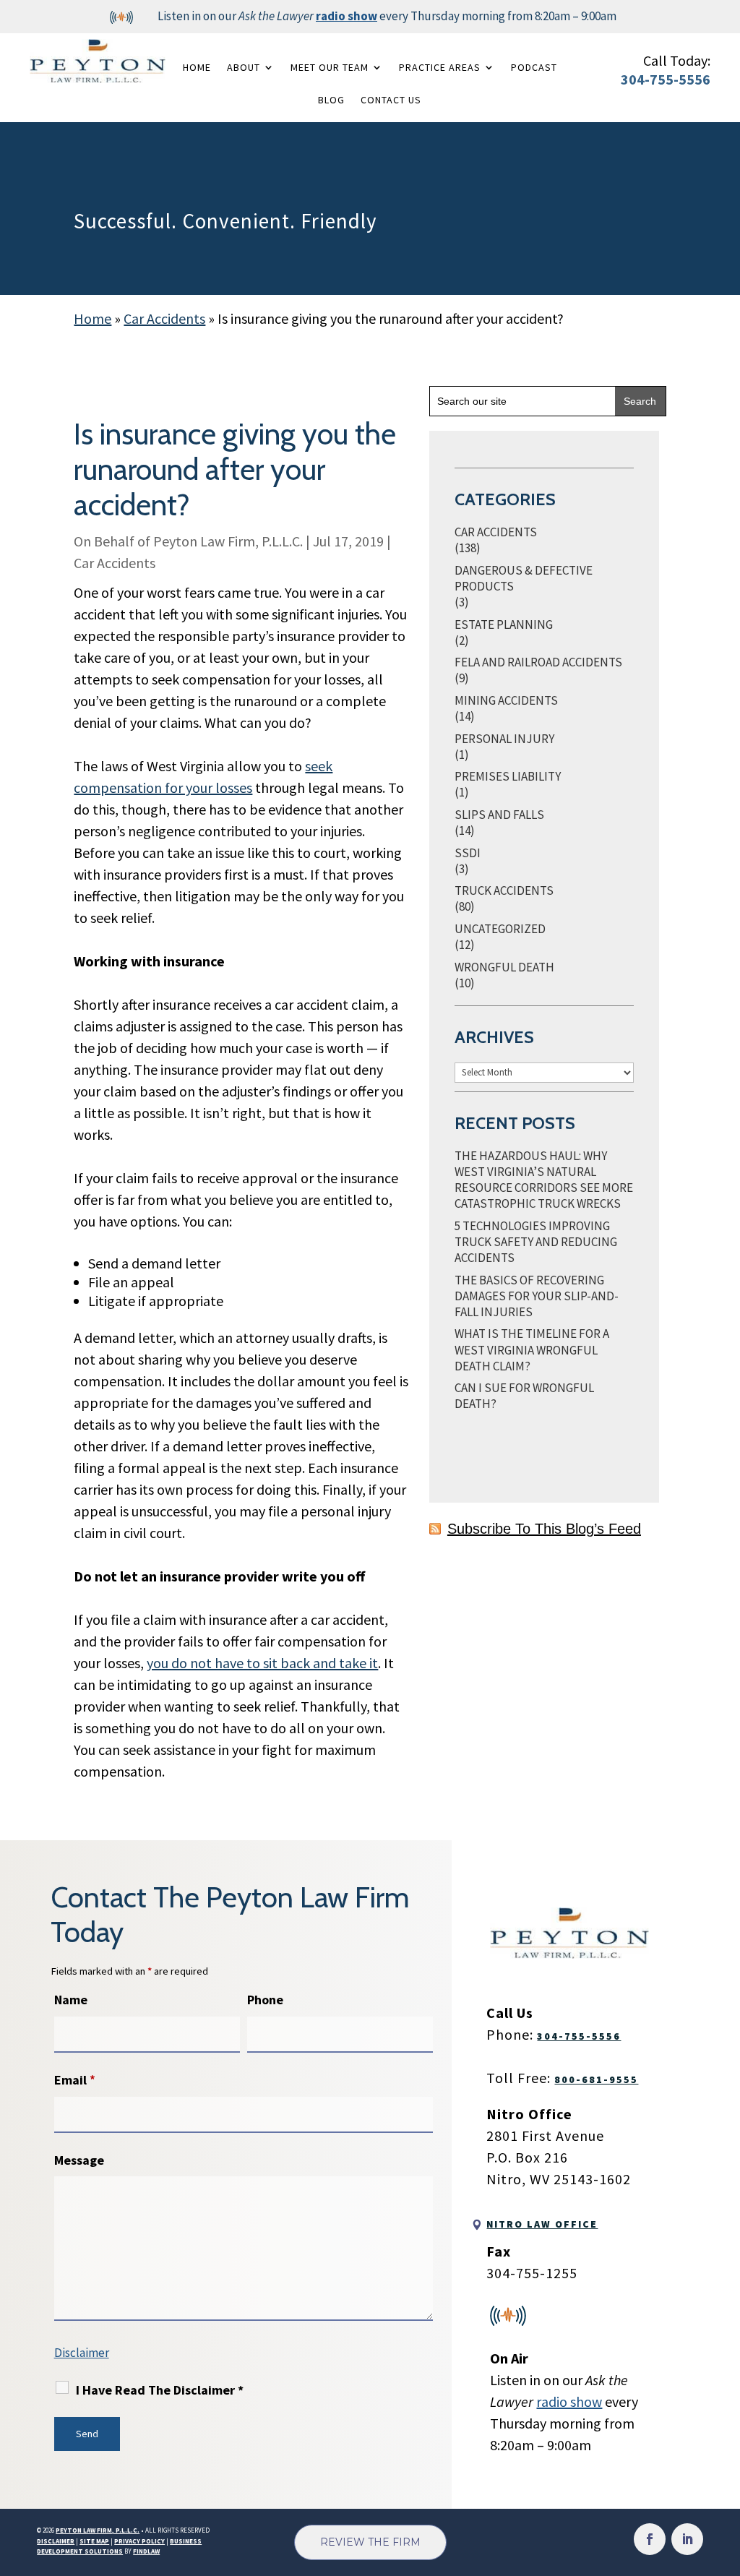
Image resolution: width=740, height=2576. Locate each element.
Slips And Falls (499, 815)
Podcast (534, 67)
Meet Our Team (330, 67)
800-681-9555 (596, 2079)
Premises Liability (508, 776)
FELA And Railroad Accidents (538, 662)
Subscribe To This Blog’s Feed (544, 1529)
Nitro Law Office (542, 2224)
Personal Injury (504, 739)
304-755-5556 (666, 79)
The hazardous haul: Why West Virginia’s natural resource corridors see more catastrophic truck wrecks (544, 1180)
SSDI (468, 853)
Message (79, 2160)
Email (75, 2080)
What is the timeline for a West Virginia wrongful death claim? (532, 1349)
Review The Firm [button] (370, 2542)
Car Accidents (115, 563)
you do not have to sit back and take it (262, 1663)
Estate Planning (504, 624)
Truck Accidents (504, 890)
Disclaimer (82, 2353)
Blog (331, 100)
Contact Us (391, 100)
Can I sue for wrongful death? (524, 1396)
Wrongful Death (504, 967)
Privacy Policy (139, 2541)
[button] (726, 2471)
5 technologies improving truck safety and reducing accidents (536, 1242)
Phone (265, 2000)
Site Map (94, 2541)
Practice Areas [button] (440, 67)
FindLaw (146, 2551)
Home (197, 67)
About (244, 67)
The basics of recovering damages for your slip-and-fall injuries (537, 1296)
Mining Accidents (506, 700)
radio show (347, 16)
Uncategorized (500, 929)
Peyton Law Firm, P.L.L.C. (228, 541)
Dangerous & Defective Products (524, 578)
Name (71, 2000)
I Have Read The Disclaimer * (160, 2390)
